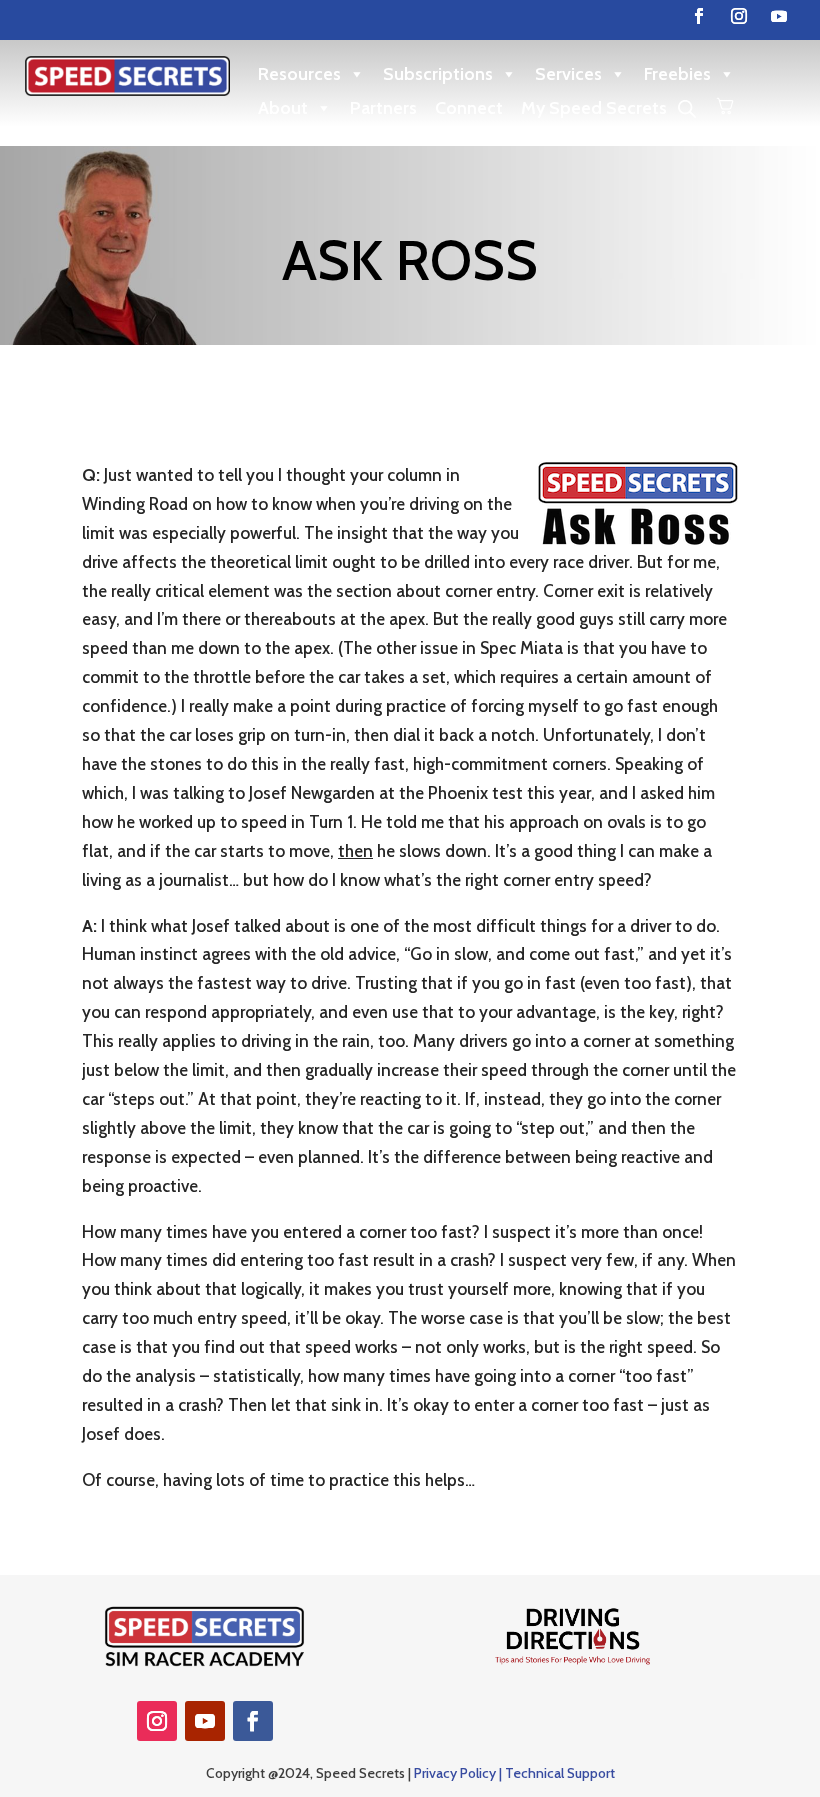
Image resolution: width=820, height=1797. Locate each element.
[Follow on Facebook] (699, 16)
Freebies (677, 74)
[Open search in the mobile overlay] (687, 108)
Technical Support (560, 1773)
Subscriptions (438, 74)
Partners (383, 108)
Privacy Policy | (459, 1773)
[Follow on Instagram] (739, 16)
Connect (469, 108)
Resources (299, 74)
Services (568, 74)
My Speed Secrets (594, 108)
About (283, 108)
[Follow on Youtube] (779, 16)
